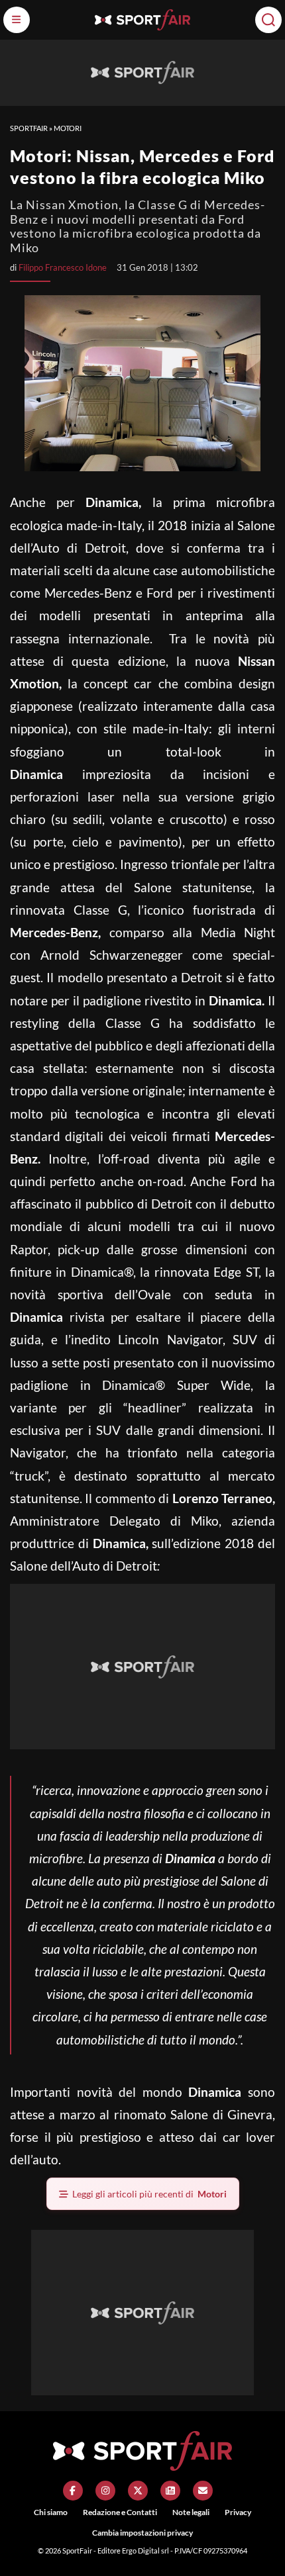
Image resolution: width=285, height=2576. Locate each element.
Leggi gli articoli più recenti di (149, 2194)
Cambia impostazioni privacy (142, 2533)
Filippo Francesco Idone (63, 267)
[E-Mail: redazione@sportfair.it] (203, 2491)
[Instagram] (105, 2491)
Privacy (238, 2512)
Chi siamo (51, 2512)
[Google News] (170, 2491)
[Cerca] (268, 20)
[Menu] (17, 20)
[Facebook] (73, 2491)
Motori (68, 128)
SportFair (29, 128)
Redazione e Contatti (120, 2512)
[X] (138, 2491)
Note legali (191, 2512)
